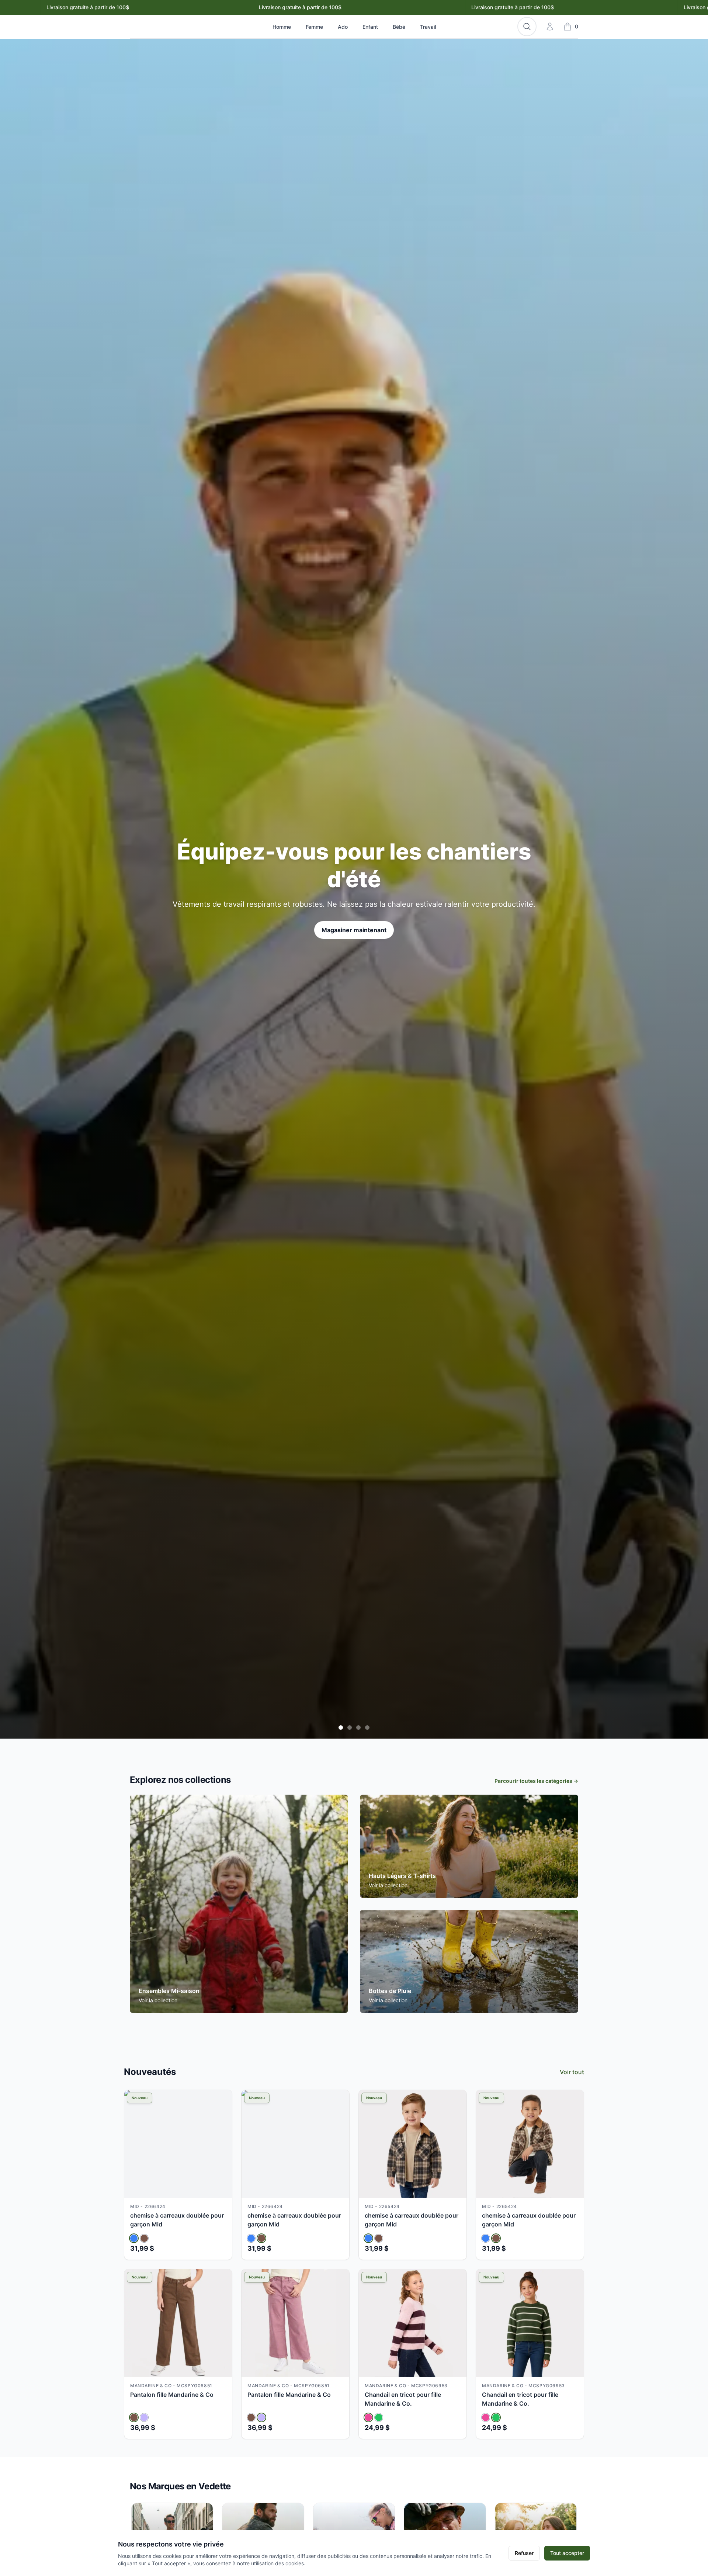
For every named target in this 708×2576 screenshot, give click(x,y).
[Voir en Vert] (379, 2417)
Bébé (399, 27)
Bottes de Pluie (390, 1991)
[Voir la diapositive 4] (367, 1728)
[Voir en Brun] (144, 2238)
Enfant (370, 27)
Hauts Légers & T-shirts (402, 1876)
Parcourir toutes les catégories (536, 1781)
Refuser (524, 2553)
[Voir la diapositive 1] (341, 1728)
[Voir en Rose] (368, 2417)
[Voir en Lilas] (144, 2417)
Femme (314, 27)
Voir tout (572, 2072)
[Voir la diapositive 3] (358, 1728)
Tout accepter (567, 2553)
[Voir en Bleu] (134, 2238)
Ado (343, 27)
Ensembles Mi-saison (169, 1991)
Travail (428, 27)
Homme (282, 27)
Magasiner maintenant (354, 921)
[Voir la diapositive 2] (350, 1728)
